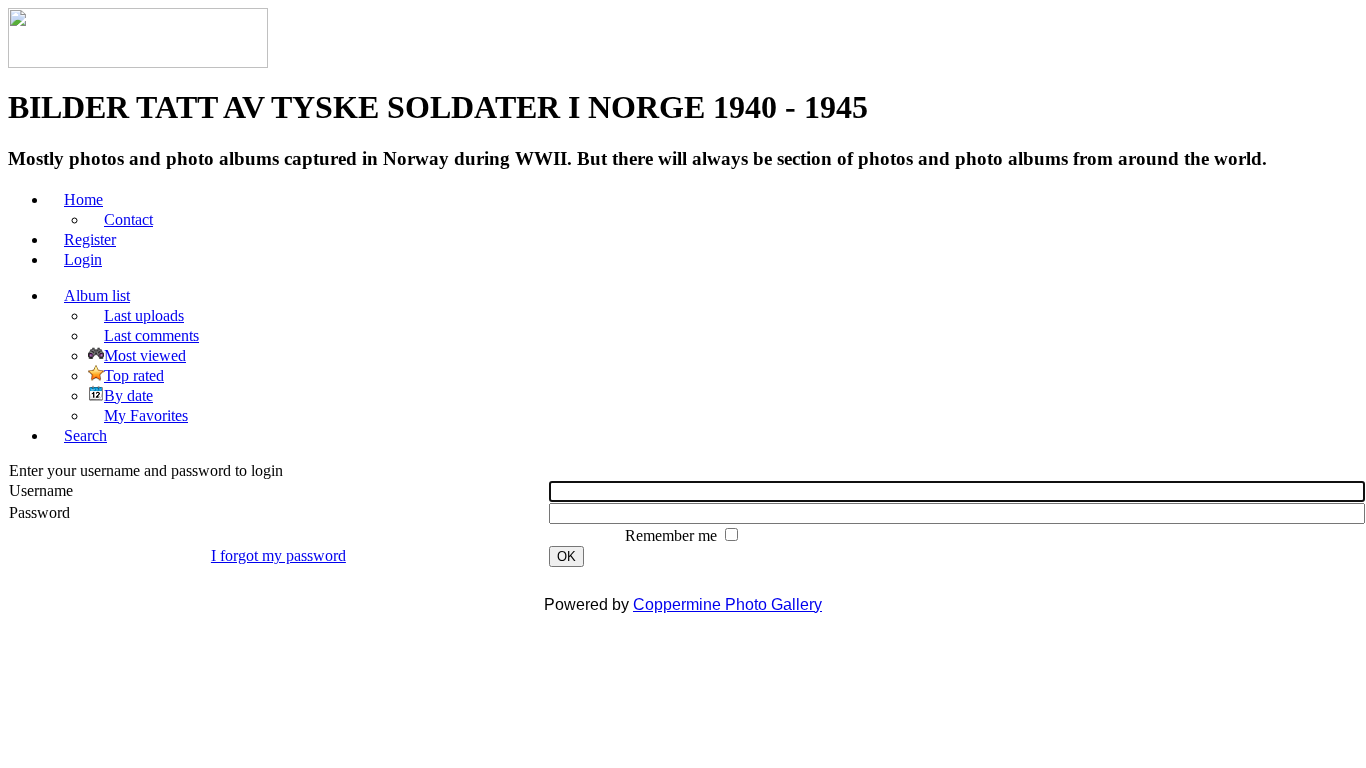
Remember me (673, 535)
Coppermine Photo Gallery (727, 604)
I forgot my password (278, 555)
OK (566, 556)
